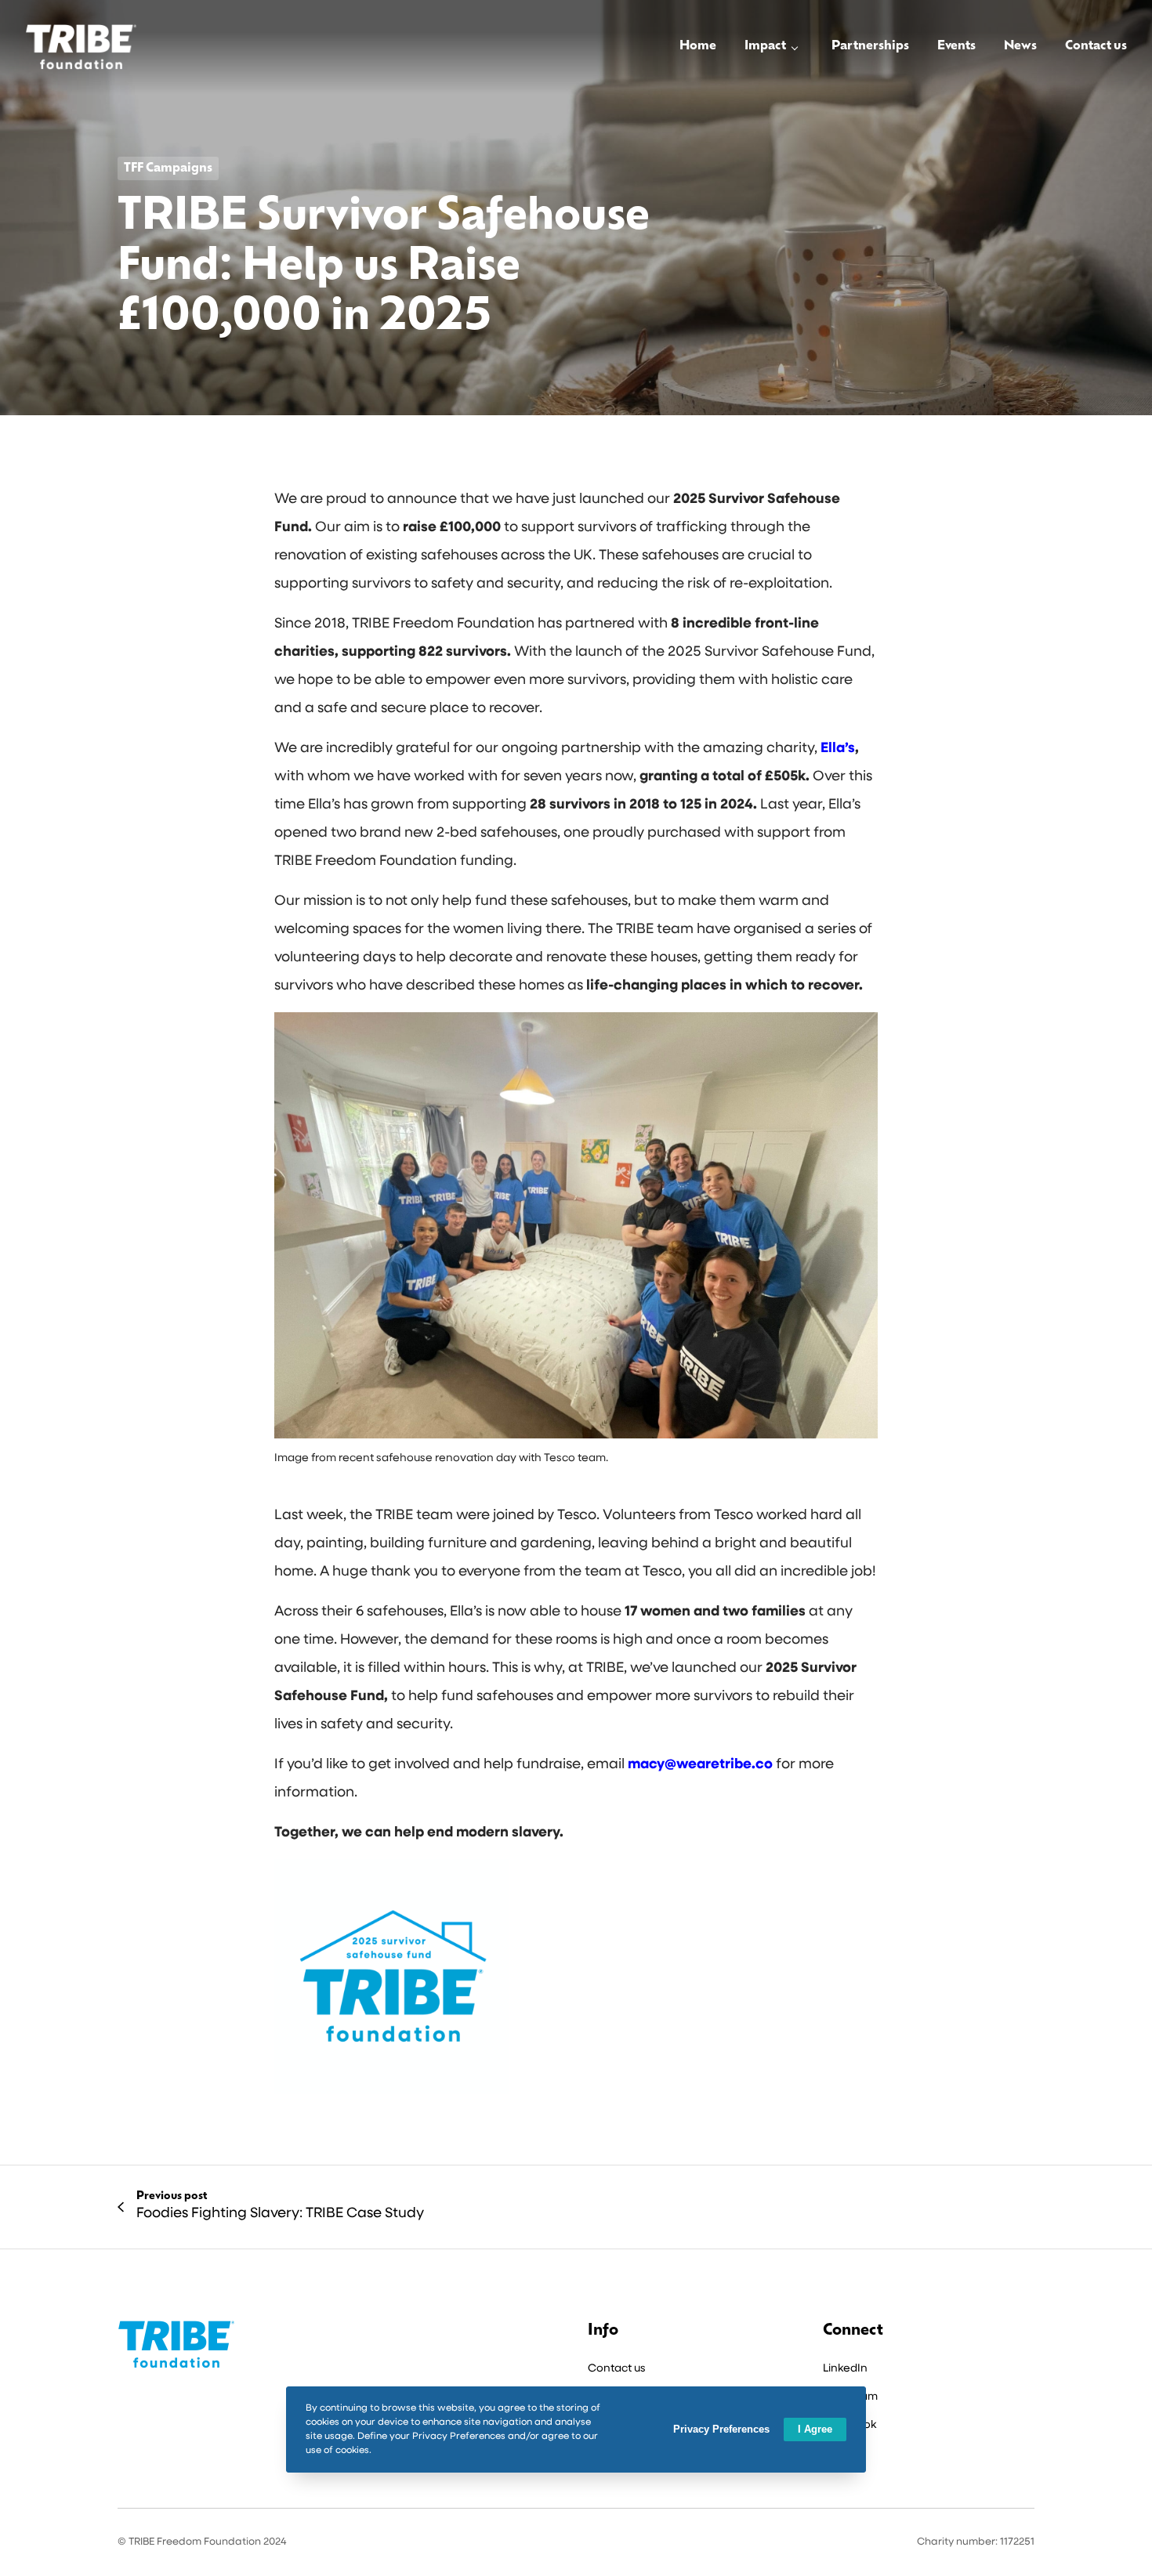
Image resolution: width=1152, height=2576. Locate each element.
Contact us (617, 2369)
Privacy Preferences (721, 2429)
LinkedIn (845, 2369)
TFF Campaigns (168, 168)
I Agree (815, 2429)
